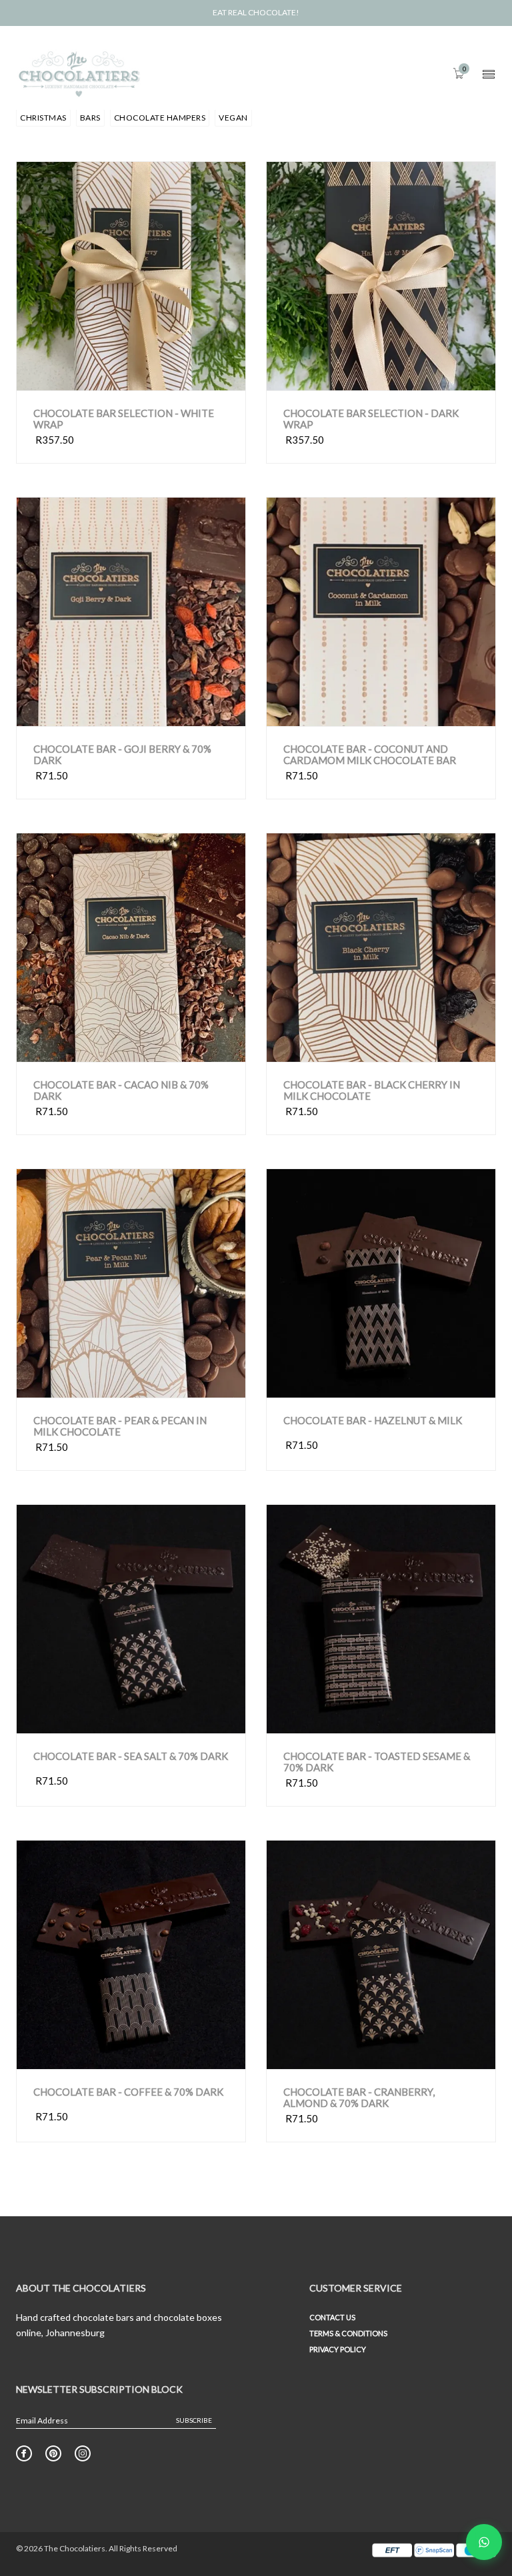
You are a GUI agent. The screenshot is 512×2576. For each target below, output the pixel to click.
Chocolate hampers (160, 118)
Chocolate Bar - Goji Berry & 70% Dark (122, 754)
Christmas (43, 118)
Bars (90, 118)
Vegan (233, 118)
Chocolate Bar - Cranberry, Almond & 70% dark (359, 2097)
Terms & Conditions (348, 2333)
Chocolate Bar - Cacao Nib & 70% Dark (121, 1090)
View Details (185, 377)
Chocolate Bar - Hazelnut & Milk (373, 1421)
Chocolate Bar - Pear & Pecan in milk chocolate (120, 1426)
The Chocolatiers (75, 2548)
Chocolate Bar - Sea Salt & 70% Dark (131, 1756)
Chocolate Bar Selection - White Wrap (124, 419)
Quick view (85, 377)
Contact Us (332, 2317)
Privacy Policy (338, 2349)
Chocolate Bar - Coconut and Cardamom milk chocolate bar (370, 754)
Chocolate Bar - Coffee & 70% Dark (128, 2092)
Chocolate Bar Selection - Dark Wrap (371, 419)
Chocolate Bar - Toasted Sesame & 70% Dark (377, 1762)
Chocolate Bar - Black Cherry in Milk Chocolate (372, 1090)
